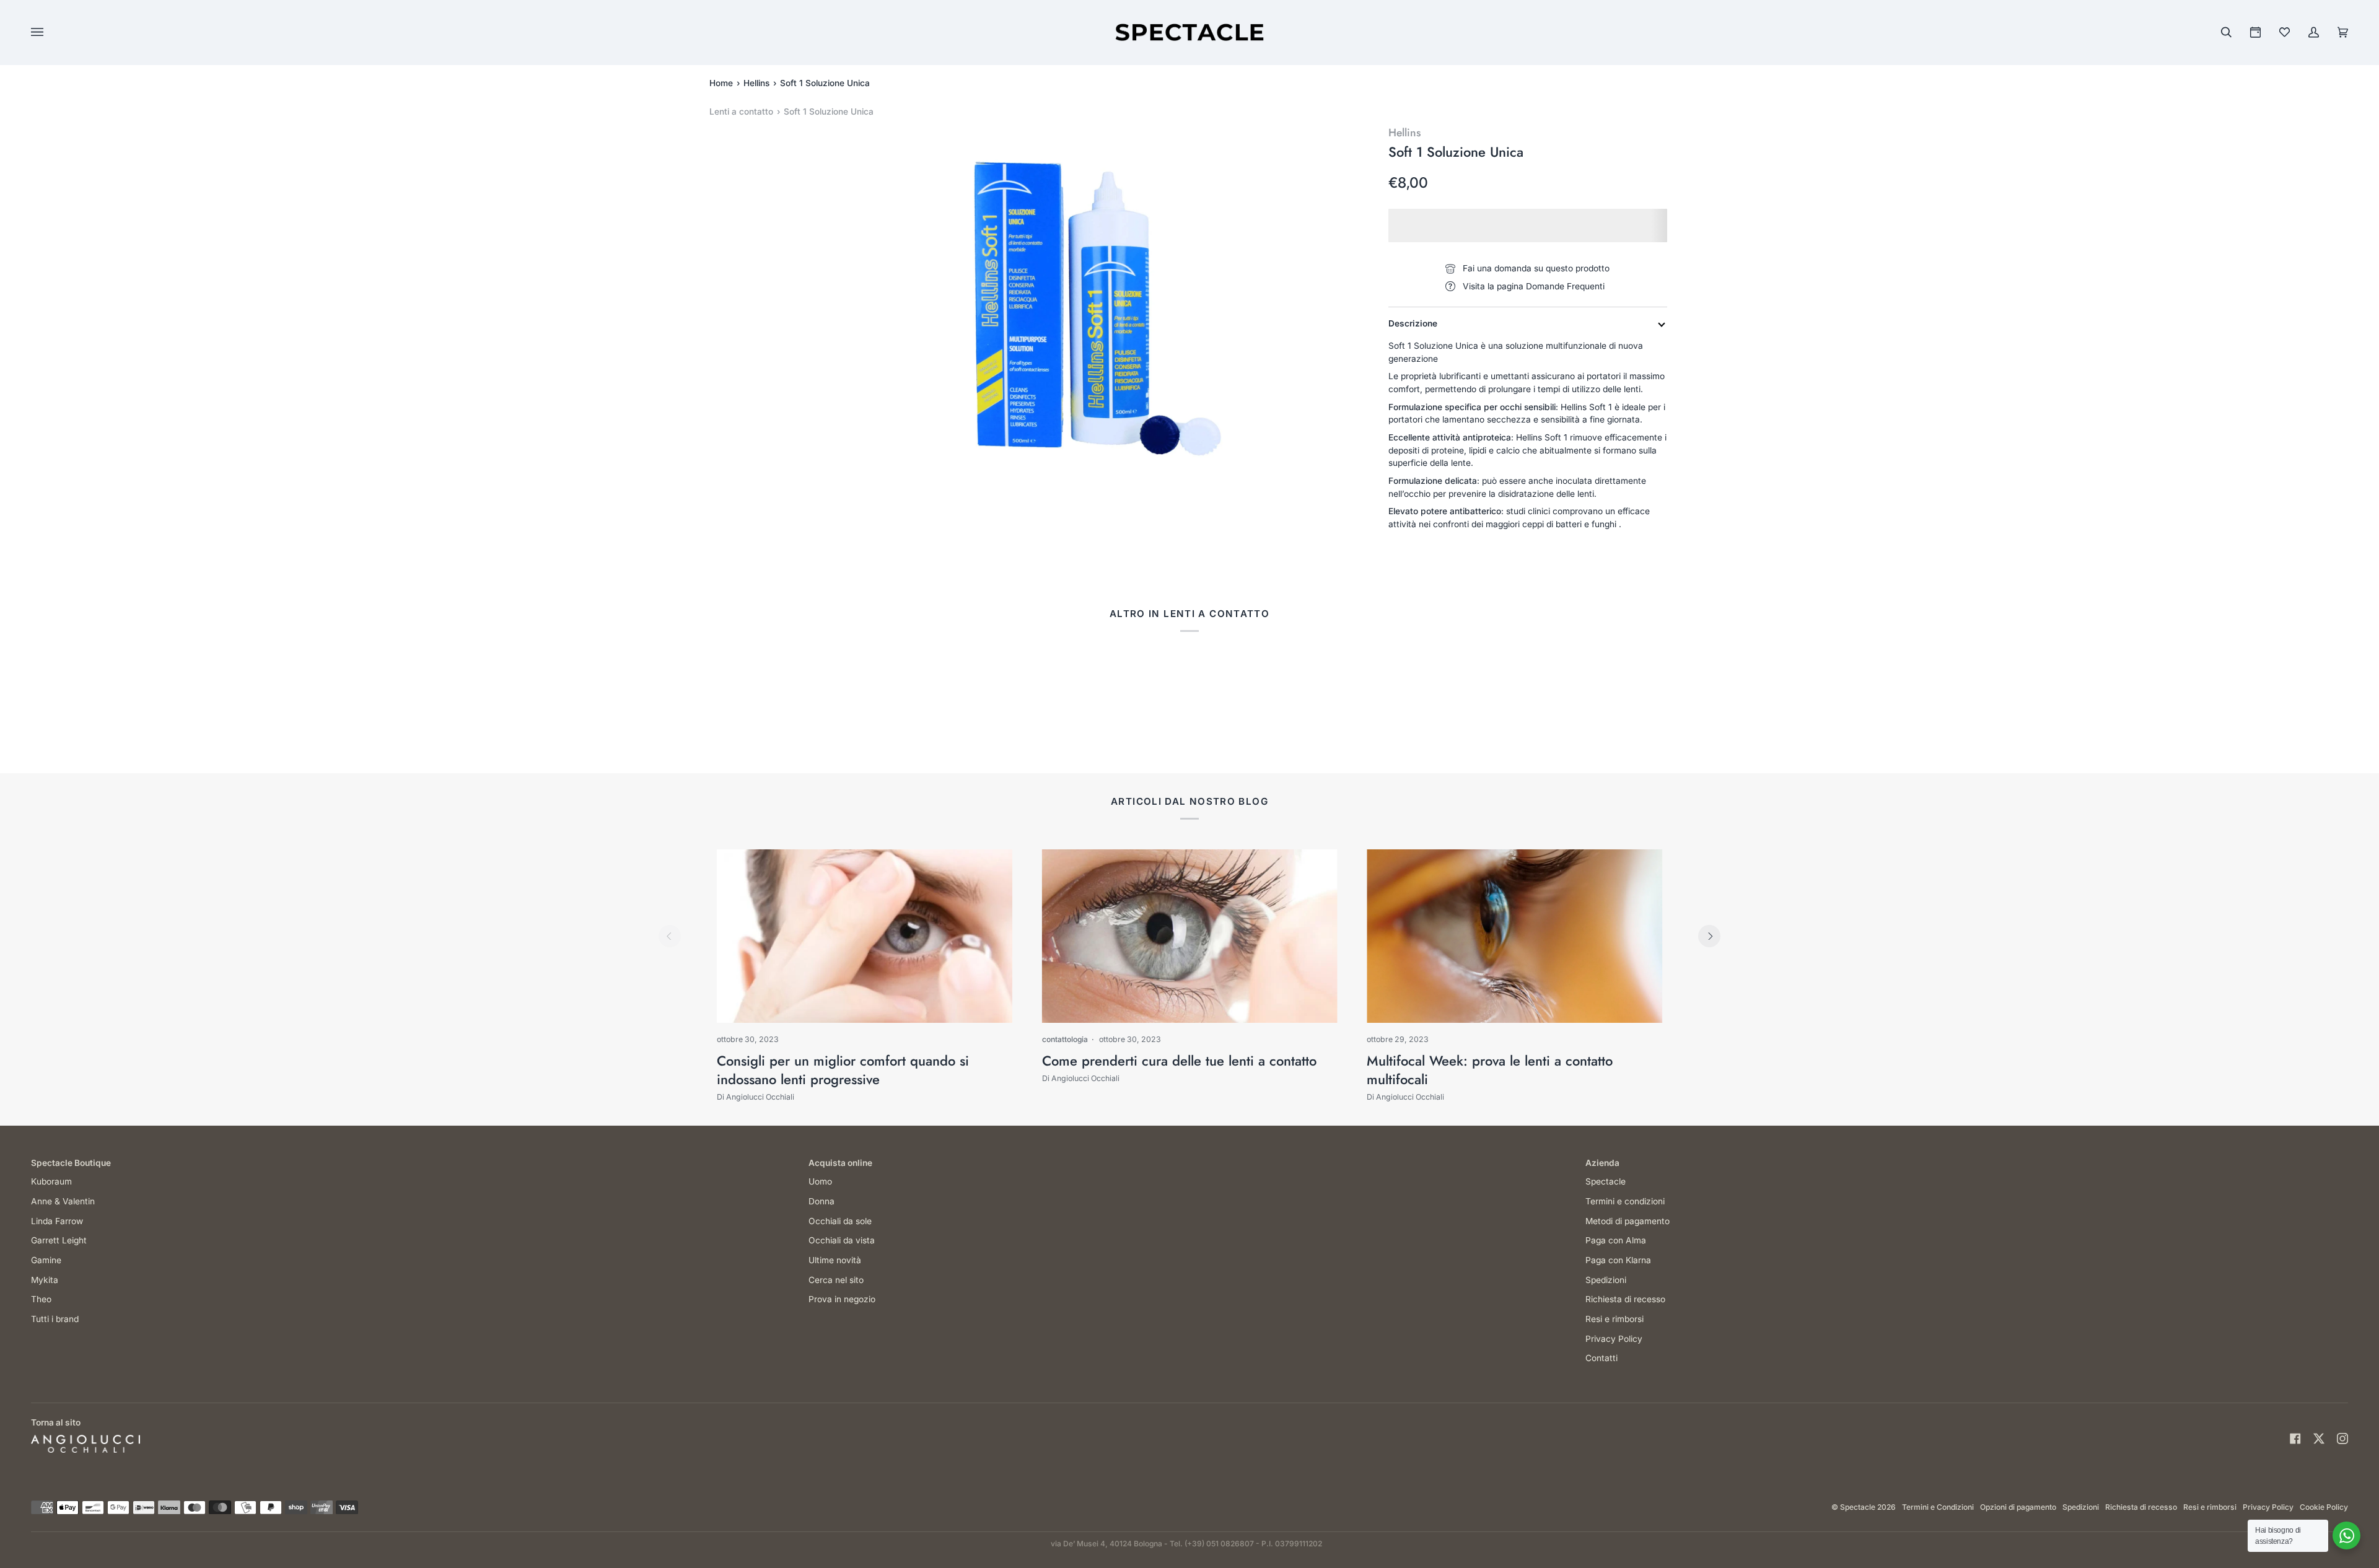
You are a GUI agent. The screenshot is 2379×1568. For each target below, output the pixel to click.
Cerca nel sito (836, 1280)
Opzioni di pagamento (2018, 1507)
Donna (821, 1201)
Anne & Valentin (63, 1201)
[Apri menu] (50, 32)
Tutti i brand (55, 1319)
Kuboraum (51, 1181)
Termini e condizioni (1625, 1201)
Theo (41, 1299)
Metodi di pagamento (1628, 1221)
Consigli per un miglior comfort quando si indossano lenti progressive (843, 1070)
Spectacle (1606, 1181)
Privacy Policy (1614, 1339)
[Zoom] (1084, 307)
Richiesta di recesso (1625, 1299)
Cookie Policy (2324, 1507)
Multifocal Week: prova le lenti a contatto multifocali (1490, 1070)
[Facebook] (2295, 1439)
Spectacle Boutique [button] (71, 1163)
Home (721, 83)
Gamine (46, 1260)
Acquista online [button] (840, 1163)
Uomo (820, 1181)
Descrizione (1413, 323)
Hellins (756, 83)
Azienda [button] (1602, 1163)
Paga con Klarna (1618, 1260)
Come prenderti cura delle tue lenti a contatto (1179, 1061)
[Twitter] (2319, 1439)
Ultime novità (835, 1260)
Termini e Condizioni (1938, 1507)
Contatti (1601, 1358)
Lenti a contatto (741, 112)
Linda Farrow (57, 1221)
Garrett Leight (59, 1240)
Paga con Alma (1616, 1240)
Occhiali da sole (840, 1221)
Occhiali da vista (842, 1240)
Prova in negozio (842, 1299)
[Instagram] (2342, 1439)
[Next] (1709, 936)
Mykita (45, 1280)
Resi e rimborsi (1614, 1319)
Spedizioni (1606, 1280)
